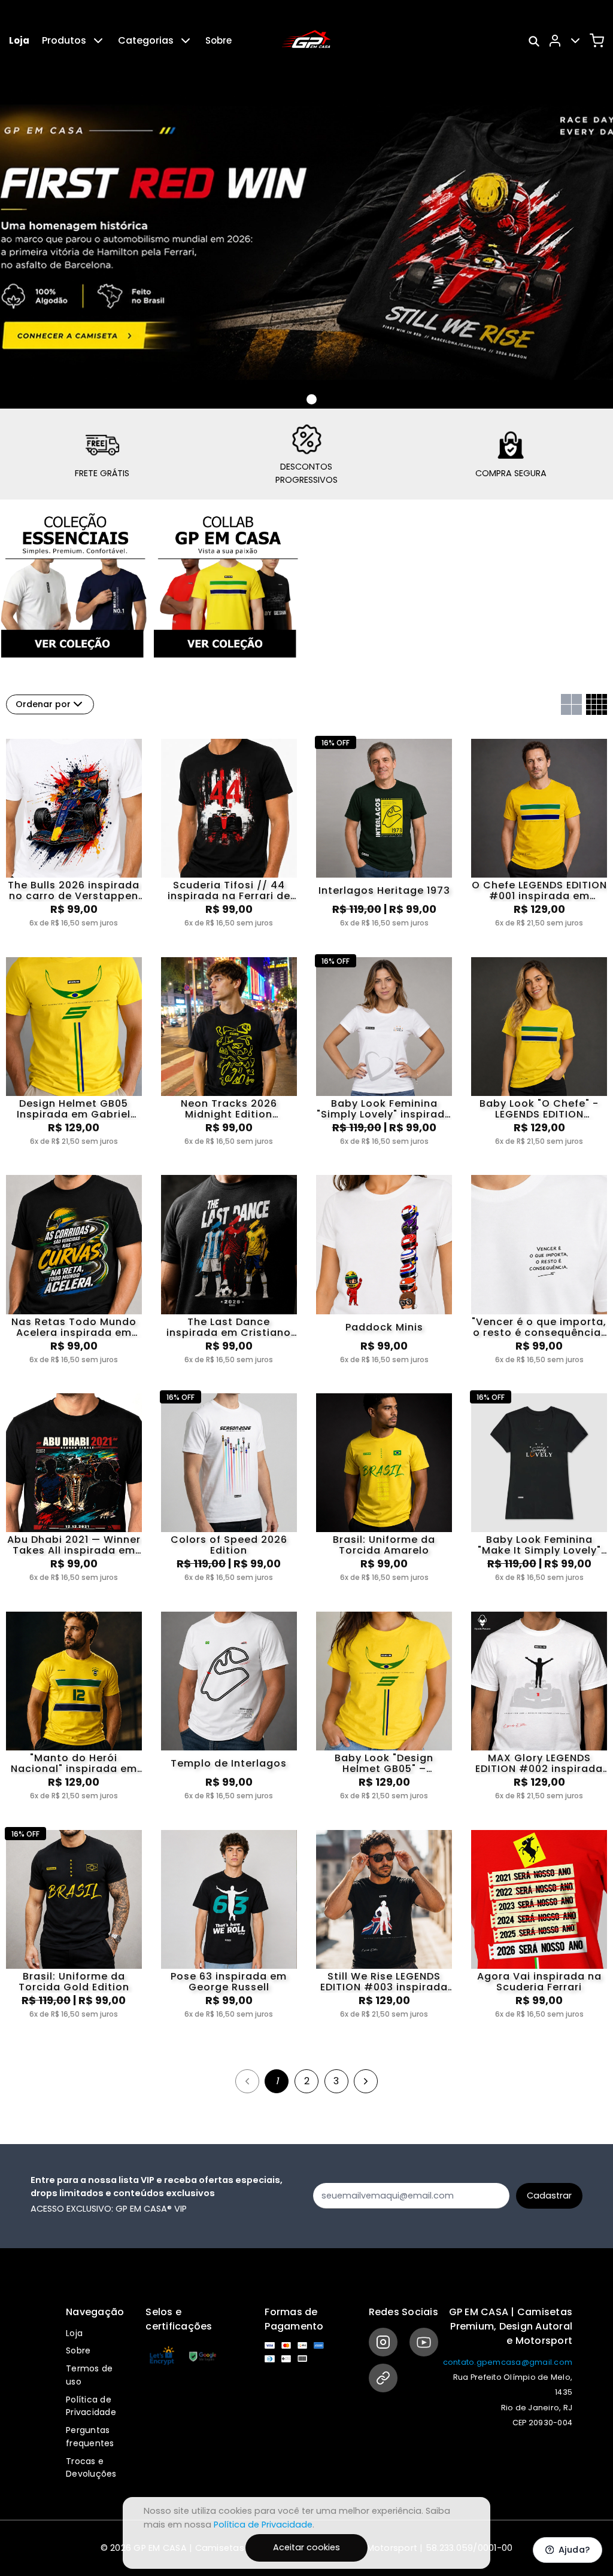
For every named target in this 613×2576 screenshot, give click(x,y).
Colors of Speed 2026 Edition (229, 1545)
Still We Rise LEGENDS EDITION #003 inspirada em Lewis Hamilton (384, 1982)
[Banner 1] (312, 400)
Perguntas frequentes (90, 2437)
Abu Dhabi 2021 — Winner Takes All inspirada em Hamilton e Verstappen (74, 1545)
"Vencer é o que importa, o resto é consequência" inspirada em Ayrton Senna (539, 1327)
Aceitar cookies (306, 2547)
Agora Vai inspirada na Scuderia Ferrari (539, 1982)
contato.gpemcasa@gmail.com (508, 2362)
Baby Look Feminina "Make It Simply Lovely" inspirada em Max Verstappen (539, 1545)
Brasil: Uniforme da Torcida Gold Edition (74, 1982)
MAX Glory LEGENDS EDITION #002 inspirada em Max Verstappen (539, 1764)
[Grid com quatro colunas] (597, 704)
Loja (19, 40)
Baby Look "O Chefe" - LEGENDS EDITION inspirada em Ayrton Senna (539, 1109)
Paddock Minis (384, 1327)
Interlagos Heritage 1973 (384, 890)
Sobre (219, 40)
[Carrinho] (597, 41)
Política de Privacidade (91, 2406)
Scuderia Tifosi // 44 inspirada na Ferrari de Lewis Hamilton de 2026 (229, 891)
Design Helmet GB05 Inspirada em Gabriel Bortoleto (74, 1109)
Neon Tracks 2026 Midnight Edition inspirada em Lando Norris (229, 1109)
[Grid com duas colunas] (571, 704)
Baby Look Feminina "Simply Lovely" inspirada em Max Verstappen (384, 1109)
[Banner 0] (297, 399)
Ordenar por (43, 704)
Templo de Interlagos (229, 1763)
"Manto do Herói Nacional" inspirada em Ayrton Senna (74, 1764)
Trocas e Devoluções (91, 2468)
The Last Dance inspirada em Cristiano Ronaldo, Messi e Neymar (229, 1327)
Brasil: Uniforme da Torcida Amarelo (384, 1545)
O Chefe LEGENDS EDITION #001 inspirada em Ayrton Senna (539, 891)
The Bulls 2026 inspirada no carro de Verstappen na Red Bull (74, 891)
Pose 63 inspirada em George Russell (229, 1982)
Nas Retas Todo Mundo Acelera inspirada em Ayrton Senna (74, 1327)
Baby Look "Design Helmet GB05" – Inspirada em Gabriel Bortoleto (384, 1764)
